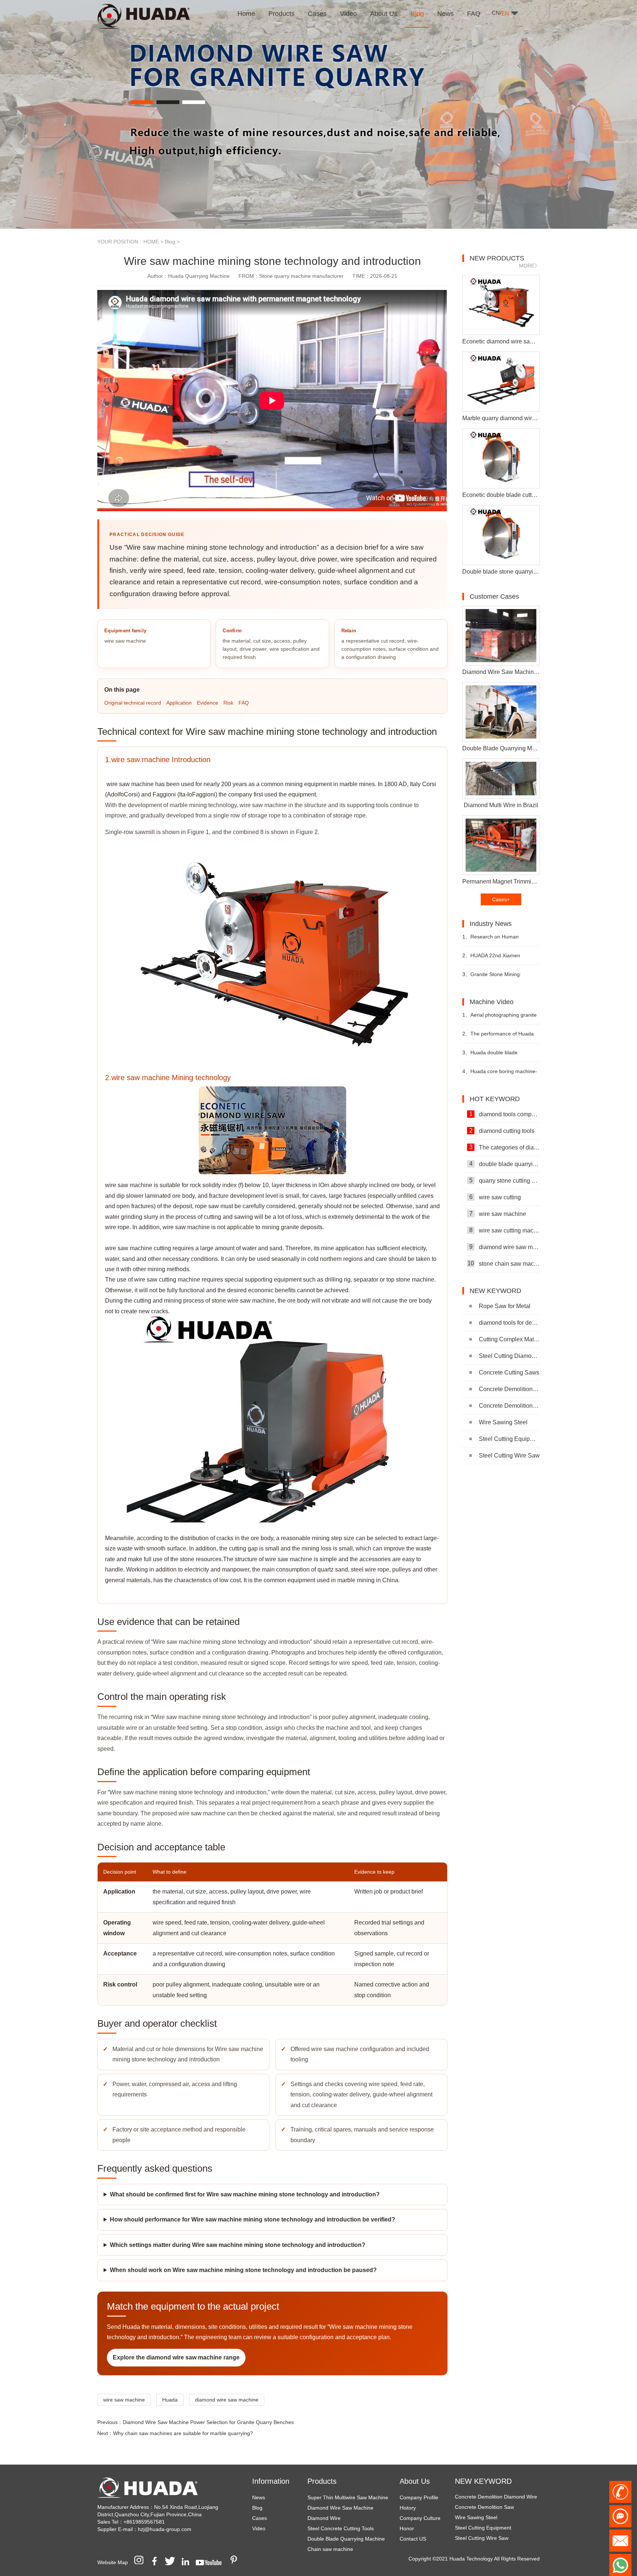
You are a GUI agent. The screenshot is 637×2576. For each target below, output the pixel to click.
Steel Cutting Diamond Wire (509, 1356)
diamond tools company (504, 1114)
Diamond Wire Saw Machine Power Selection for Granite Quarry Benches (208, 2422)
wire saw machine (124, 2400)
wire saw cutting (495, 1197)
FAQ (244, 703)
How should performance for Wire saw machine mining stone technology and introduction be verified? (253, 2219)
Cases (260, 2518)
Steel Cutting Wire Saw (509, 1455)
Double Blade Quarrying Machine (346, 2539)
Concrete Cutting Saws (509, 1372)
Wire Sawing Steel (503, 1422)
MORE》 (529, 266)
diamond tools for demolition (509, 1323)
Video (259, 2528)
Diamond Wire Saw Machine (340, 2508)
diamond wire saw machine (227, 2400)
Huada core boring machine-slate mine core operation (500, 1074)
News (259, 2497)
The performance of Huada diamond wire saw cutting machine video (498, 1037)
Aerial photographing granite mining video (499, 1018)
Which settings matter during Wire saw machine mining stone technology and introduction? (238, 2245)
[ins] (141, 2562)
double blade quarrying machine (504, 1164)
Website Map (113, 2562)
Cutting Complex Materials (509, 1339)
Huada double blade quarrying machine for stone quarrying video (495, 1056)
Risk (228, 703)
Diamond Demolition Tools (485, 2533)
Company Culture (420, 2518)
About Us (415, 2481)
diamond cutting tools (502, 1131)
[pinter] (236, 2562)
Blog (170, 242)
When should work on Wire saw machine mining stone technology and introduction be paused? (243, 2270)
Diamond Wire (324, 2518)
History (408, 2508)
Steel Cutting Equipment (509, 1439)
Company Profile (419, 2497)
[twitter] (173, 2562)
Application (179, 703)
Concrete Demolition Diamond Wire (509, 1389)
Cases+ (501, 899)
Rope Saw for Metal (505, 1306)
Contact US (413, 2539)
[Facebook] (157, 2562)
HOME (151, 242)
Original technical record (133, 703)
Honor (407, 2528)
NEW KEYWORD (483, 2481)
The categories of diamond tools (504, 1147)
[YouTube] (211, 2562)
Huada (170, 2400)
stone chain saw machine (504, 1263)
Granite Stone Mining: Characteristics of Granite (492, 977)
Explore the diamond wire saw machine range (176, 2357)
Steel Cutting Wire (476, 2523)
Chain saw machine (330, 2549)
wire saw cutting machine (504, 1230)
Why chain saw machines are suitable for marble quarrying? (183, 2433)
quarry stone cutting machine (504, 1180)
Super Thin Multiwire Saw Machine (348, 2497)
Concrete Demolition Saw (509, 1406)
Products (322, 2481)
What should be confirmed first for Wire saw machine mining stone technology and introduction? (245, 2194)
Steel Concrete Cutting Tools (341, 2528)
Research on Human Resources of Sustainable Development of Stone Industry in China (498, 940)
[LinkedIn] (188, 2562)
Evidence (208, 703)
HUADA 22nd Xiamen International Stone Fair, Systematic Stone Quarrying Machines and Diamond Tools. (497, 959)
